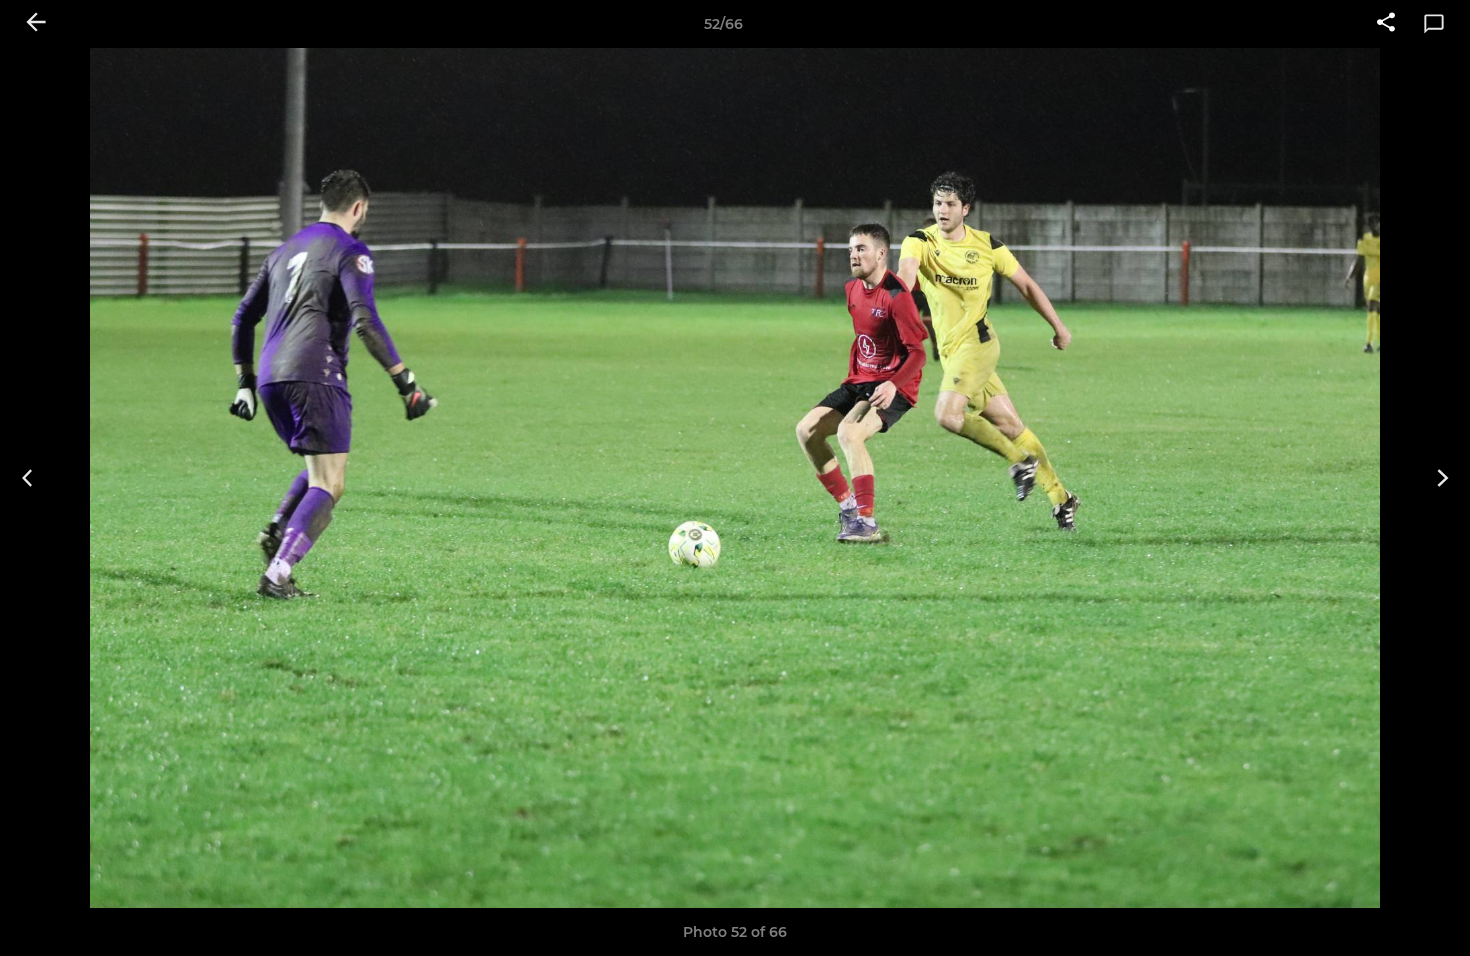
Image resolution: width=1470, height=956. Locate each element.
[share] (1386, 24)
